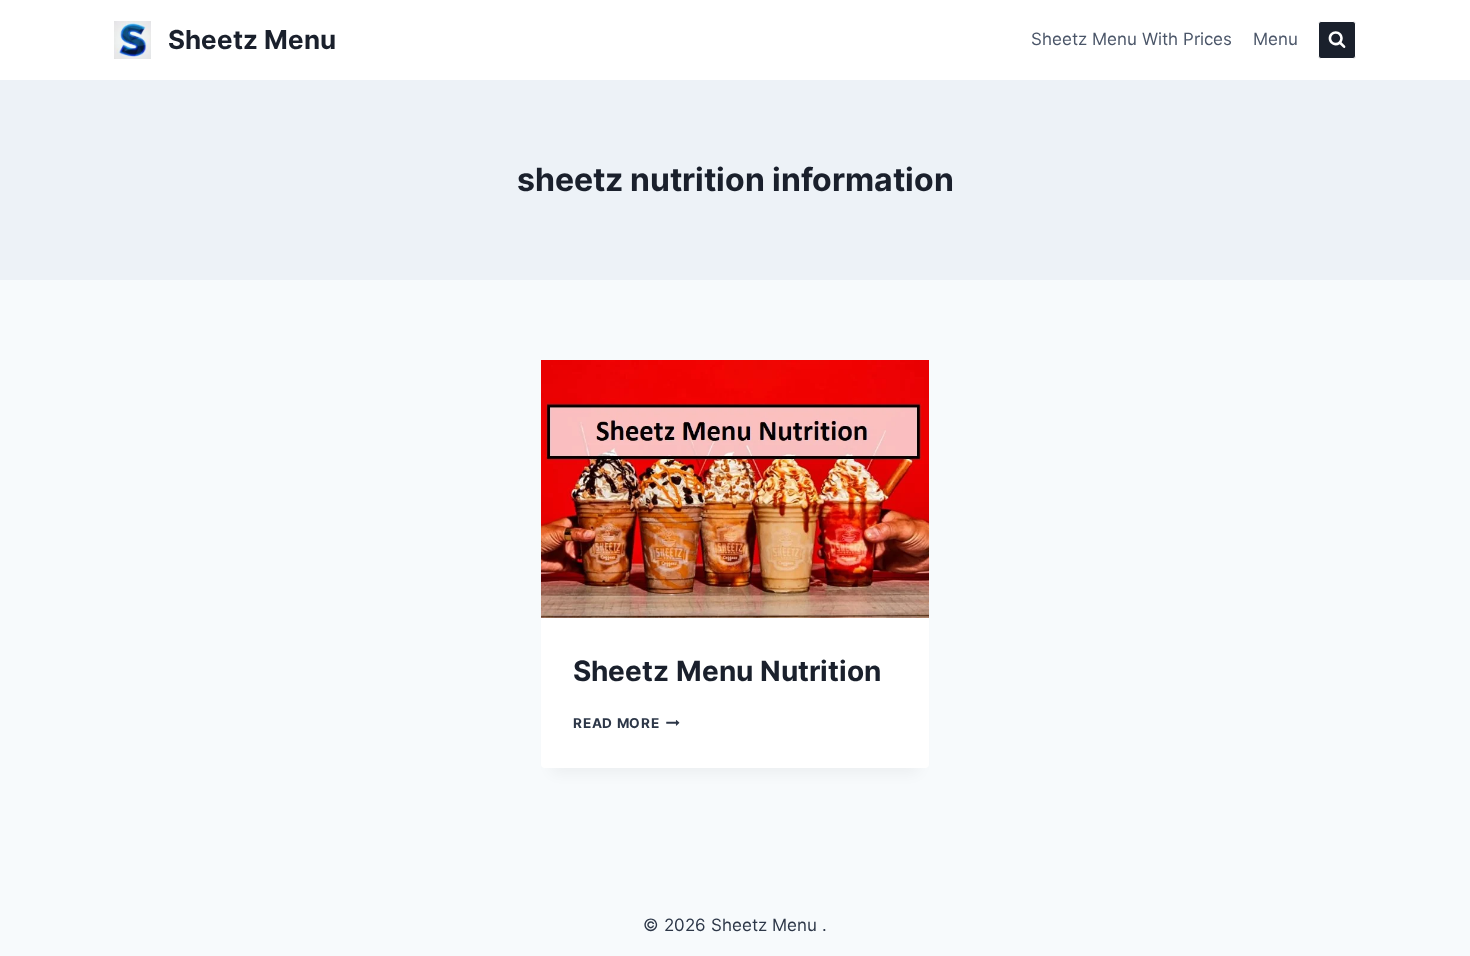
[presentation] (734, 489)
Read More (626, 723)
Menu (1275, 39)
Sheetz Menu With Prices (1131, 39)
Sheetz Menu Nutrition (727, 671)
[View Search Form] (1337, 40)
